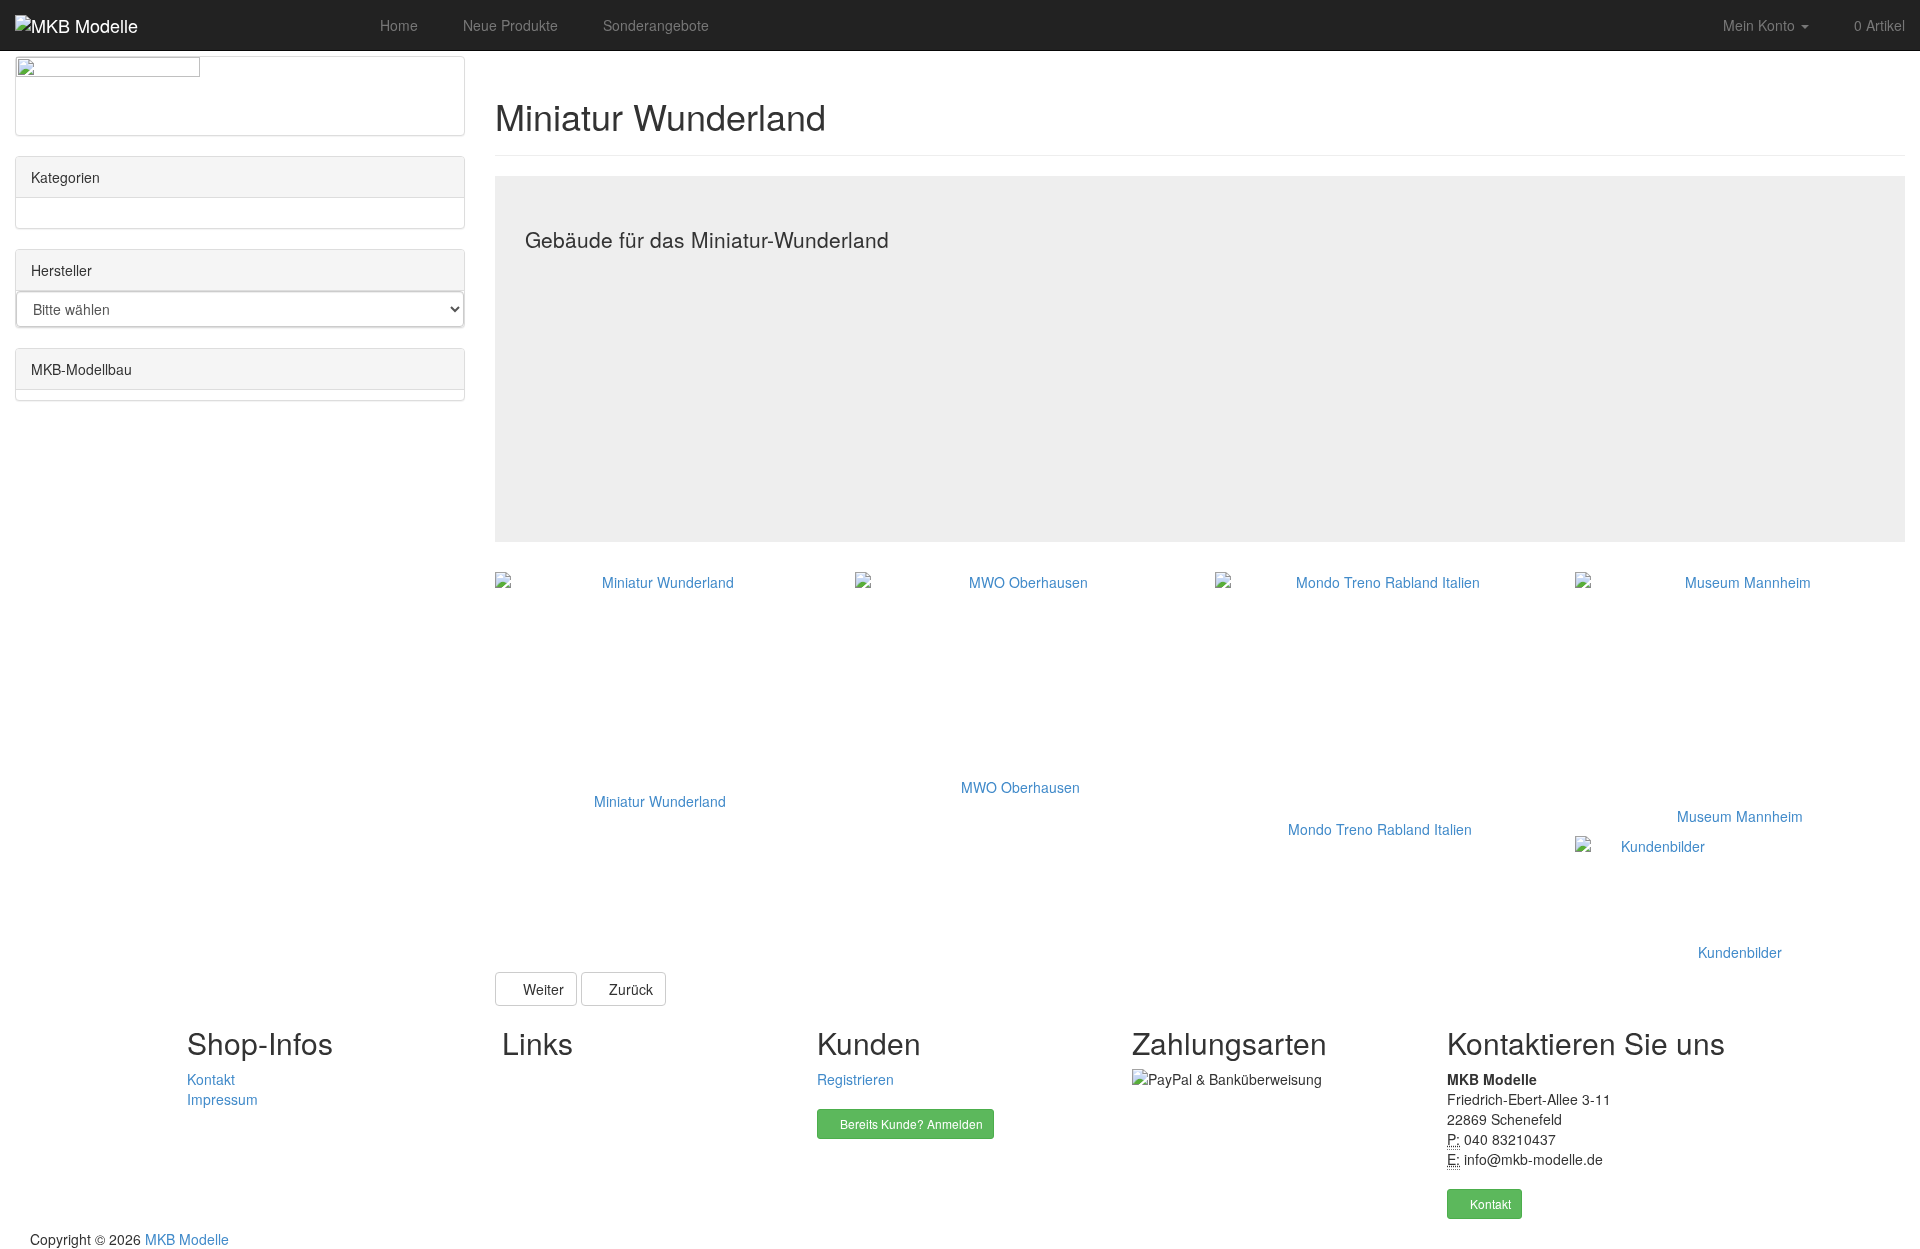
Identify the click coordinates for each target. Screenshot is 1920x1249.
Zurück (629, 989)
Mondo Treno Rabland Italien (1380, 829)
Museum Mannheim (1740, 816)
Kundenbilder (1740, 952)
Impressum (222, 1099)
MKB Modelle (187, 1239)
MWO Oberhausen (1020, 787)
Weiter (541, 989)
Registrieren (855, 1079)
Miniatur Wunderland (660, 801)
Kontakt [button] (1489, 1203)
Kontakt (211, 1079)
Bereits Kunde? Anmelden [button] (910, 1123)
